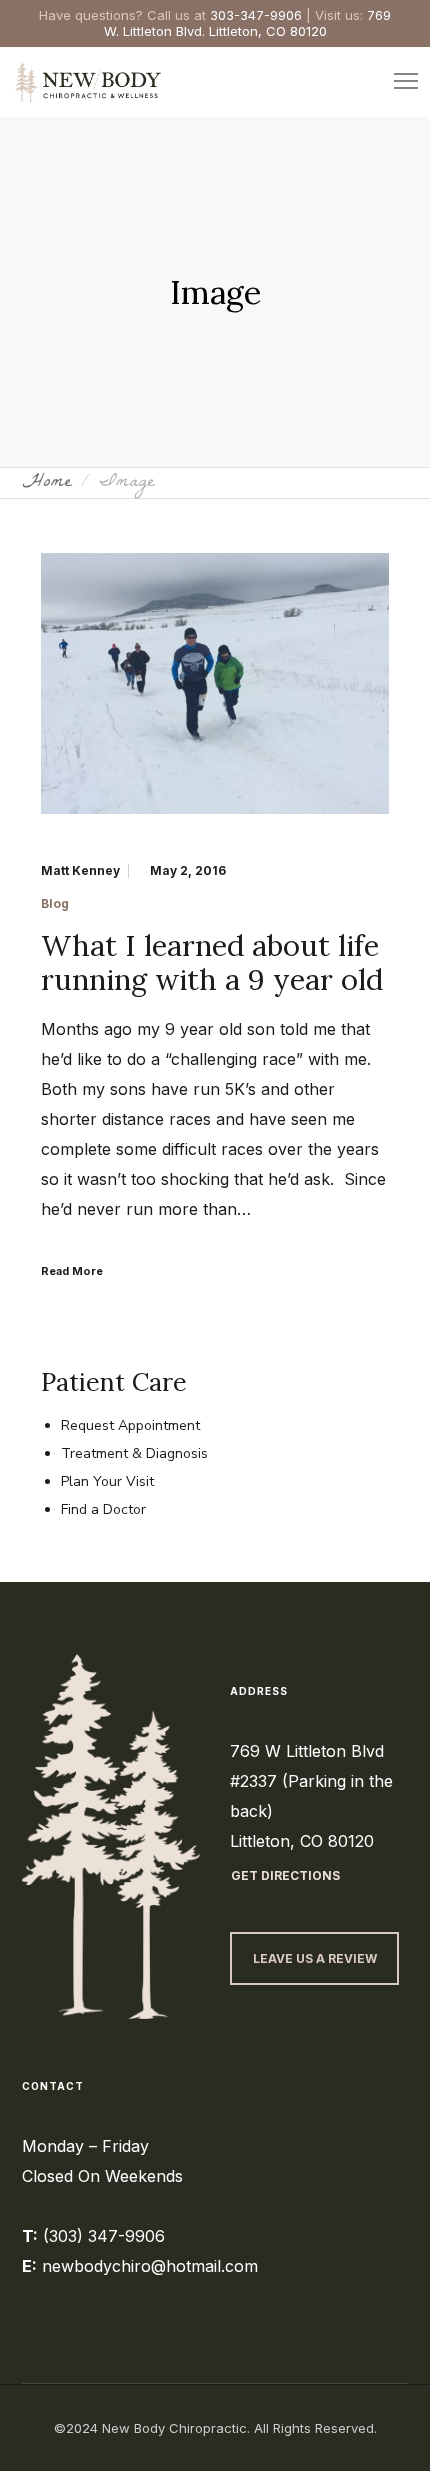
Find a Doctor (103, 1509)
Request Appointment (130, 1425)
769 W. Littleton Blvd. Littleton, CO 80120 (248, 23)
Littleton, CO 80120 (302, 1841)
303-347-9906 (256, 15)
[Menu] (397, 82)
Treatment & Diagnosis (134, 1453)
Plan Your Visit (107, 1481)
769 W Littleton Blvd (307, 1751)
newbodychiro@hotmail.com (150, 2266)
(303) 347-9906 (104, 2236)
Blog (55, 904)
